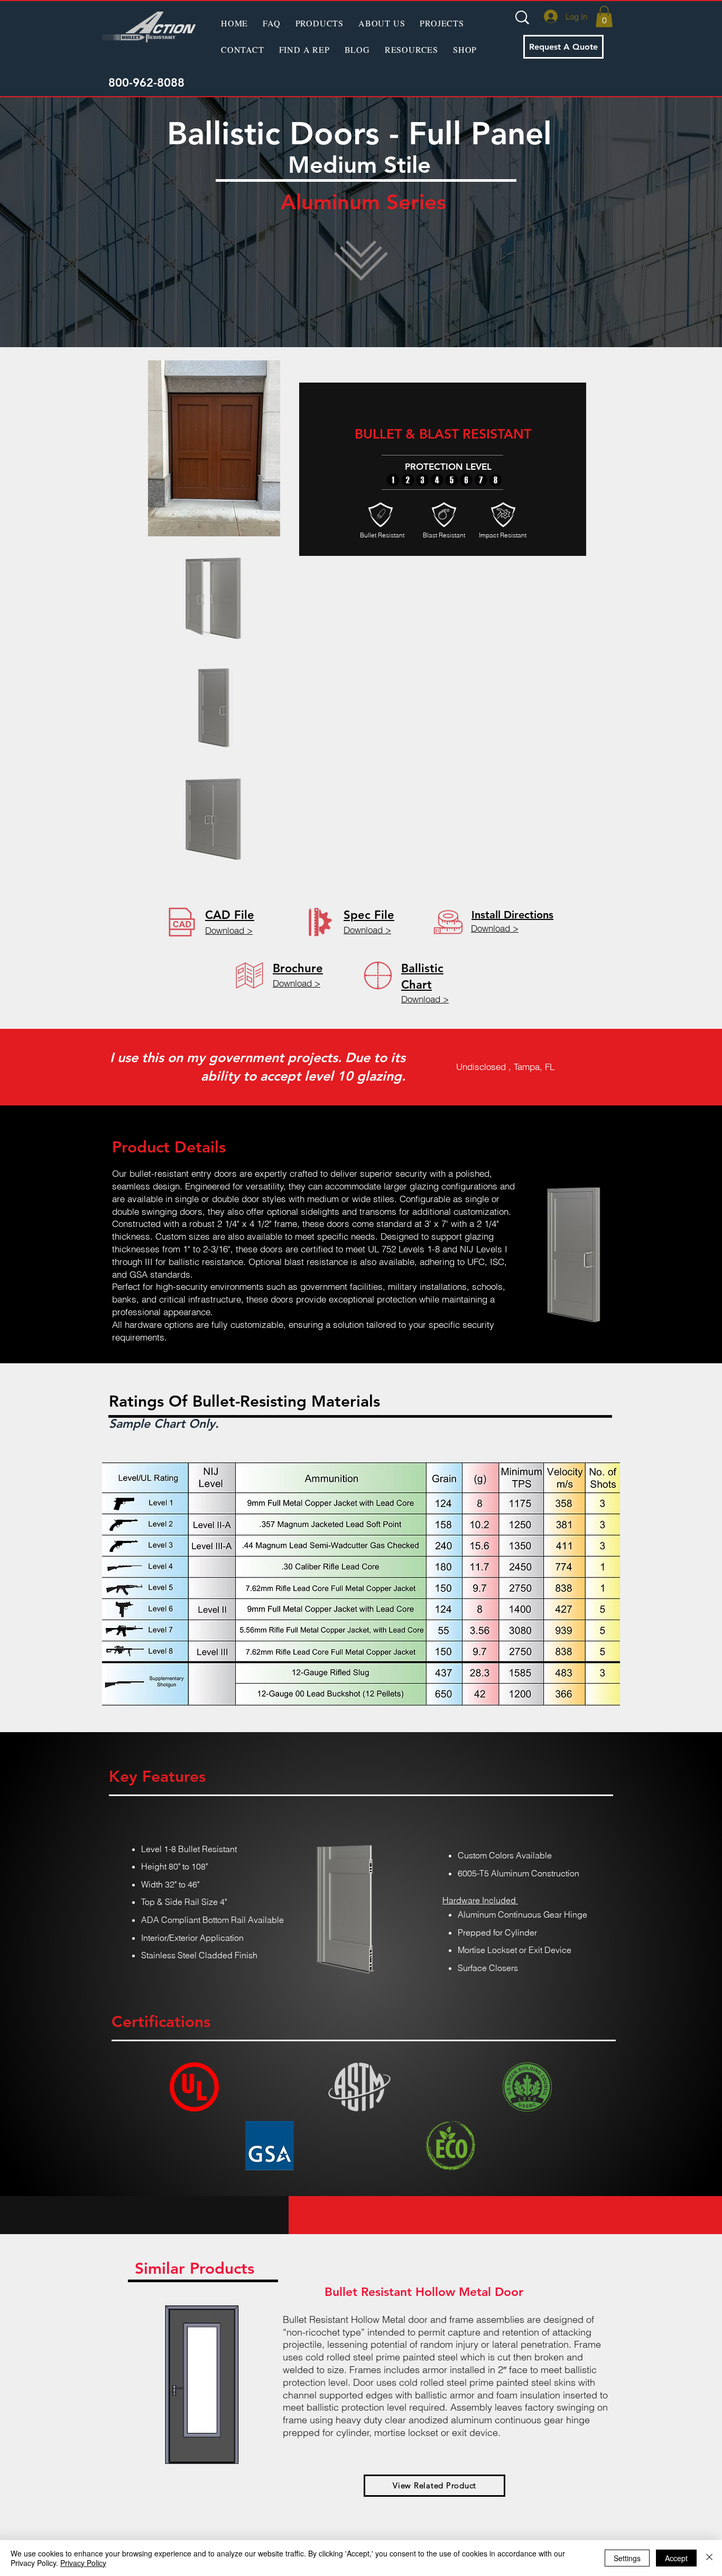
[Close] (709, 2558)
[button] (320, 23)
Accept (676, 2558)
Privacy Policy (83, 2563)
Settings (627, 2558)
